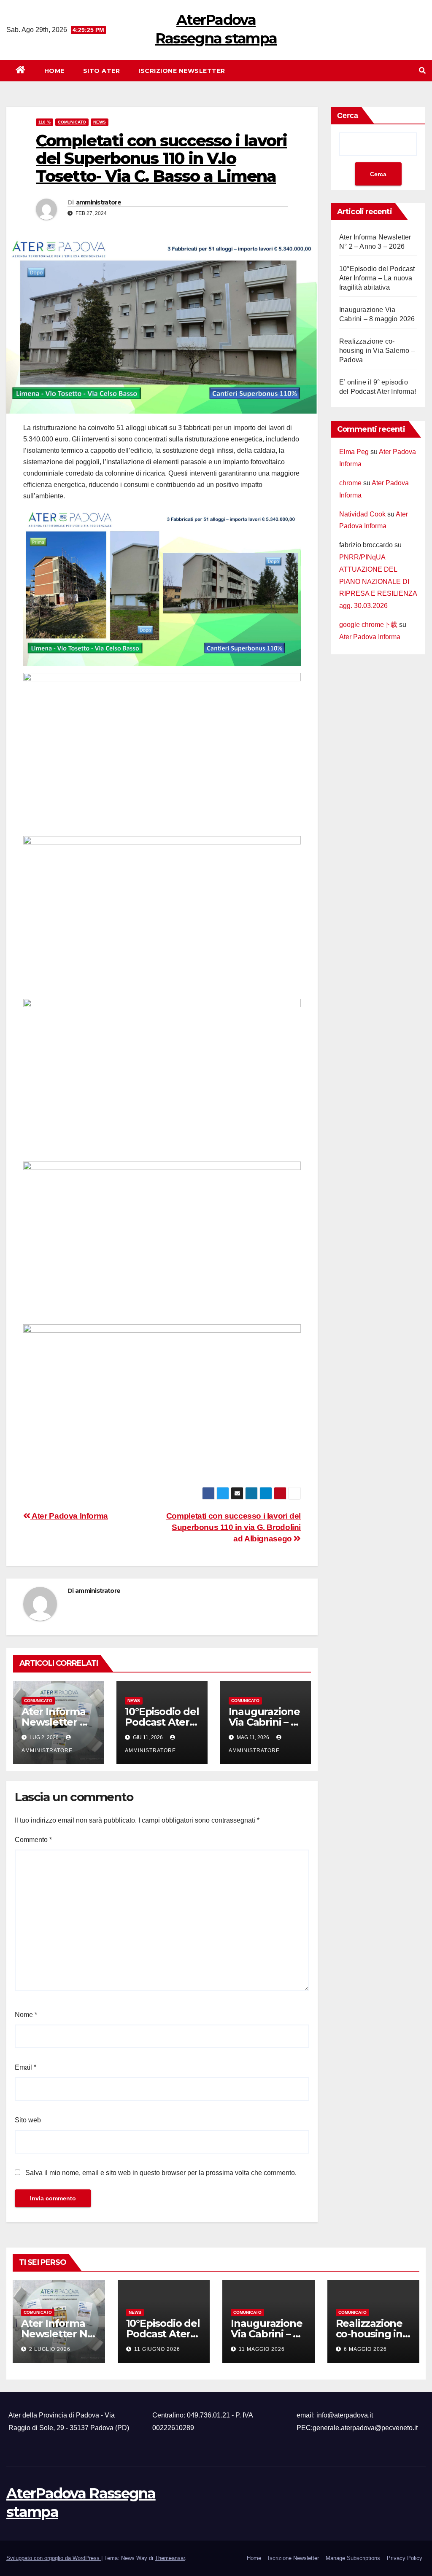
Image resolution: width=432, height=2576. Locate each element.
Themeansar (170, 2558)
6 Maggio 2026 (365, 2349)
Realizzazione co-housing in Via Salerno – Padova (377, 351)
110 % (45, 122)
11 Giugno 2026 (157, 2349)
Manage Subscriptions (353, 2558)
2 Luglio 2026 (50, 2349)
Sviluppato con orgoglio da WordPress (54, 2558)
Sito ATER (102, 71)
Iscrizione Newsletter (182, 71)
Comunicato (72, 122)
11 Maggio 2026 (262, 2349)
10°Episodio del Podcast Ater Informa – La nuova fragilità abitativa (377, 278)
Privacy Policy (405, 2558)
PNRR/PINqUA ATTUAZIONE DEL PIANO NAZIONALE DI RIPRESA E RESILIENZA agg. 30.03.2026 (378, 581)
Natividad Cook (362, 514)
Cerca (348, 116)
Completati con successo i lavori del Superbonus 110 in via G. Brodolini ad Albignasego (234, 1527)
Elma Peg (354, 452)
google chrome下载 (368, 625)
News (100, 122)
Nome (26, 2015)
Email (26, 2067)
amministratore (99, 202)
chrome (350, 483)
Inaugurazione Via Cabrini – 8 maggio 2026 (264, 1722)
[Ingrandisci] (290, 521)
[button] (422, 71)
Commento (33, 1840)
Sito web (28, 2120)
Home (54, 71)
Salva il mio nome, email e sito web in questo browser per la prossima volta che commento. (161, 2173)
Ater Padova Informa (69, 1516)
